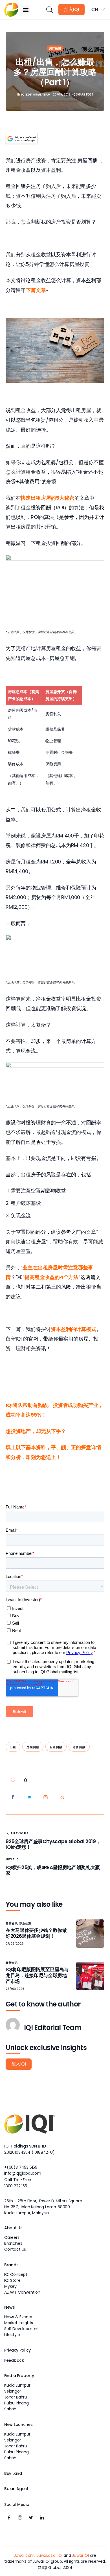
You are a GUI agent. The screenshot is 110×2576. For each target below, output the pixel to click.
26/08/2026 (15, 1989)
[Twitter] (31, 2518)
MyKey (10, 2286)
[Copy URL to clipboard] (62, 1797)
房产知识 (55, 48)
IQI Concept (16, 2274)
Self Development (22, 2329)
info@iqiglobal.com (23, 2173)
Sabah (10, 2409)
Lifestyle (12, 2335)
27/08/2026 (15, 1944)
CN (95, 9)
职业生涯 (25, 1924)
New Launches (18, 2425)
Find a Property (19, 2376)
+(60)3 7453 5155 (21, 2167)
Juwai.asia (46, 2555)
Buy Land (13, 2473)
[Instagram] (20, 2518)
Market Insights (19, 2323)
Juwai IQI (80, 2555)
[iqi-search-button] (49, 10)
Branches (13, 2243)
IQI (60, 2555)
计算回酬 (79, 1747)
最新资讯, (13, 1924)
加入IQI (71, 9)
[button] (26, 10)
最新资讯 (12, 1963)
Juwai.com (24, 2555)
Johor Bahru (16, 2397)
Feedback (14, 2360)
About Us (13, 2228)
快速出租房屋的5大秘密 (47, 498)
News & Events (18, 2317)
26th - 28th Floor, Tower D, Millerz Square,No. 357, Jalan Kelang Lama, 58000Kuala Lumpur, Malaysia (43, 2207)
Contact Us (15, 2249)
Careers (12, 2237)
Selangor (13, 2391)
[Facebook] (9, 2518)
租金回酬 (56, 1747)
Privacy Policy (17, 2350)
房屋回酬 (33, 1747)
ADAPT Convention (22, 2292)
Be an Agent (16, 2489)
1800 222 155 (16, 2186)
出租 (13, 1747)
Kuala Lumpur (17, 2385)
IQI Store (12, 2280)
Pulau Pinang (16, 2403)
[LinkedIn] (42, 2518)
